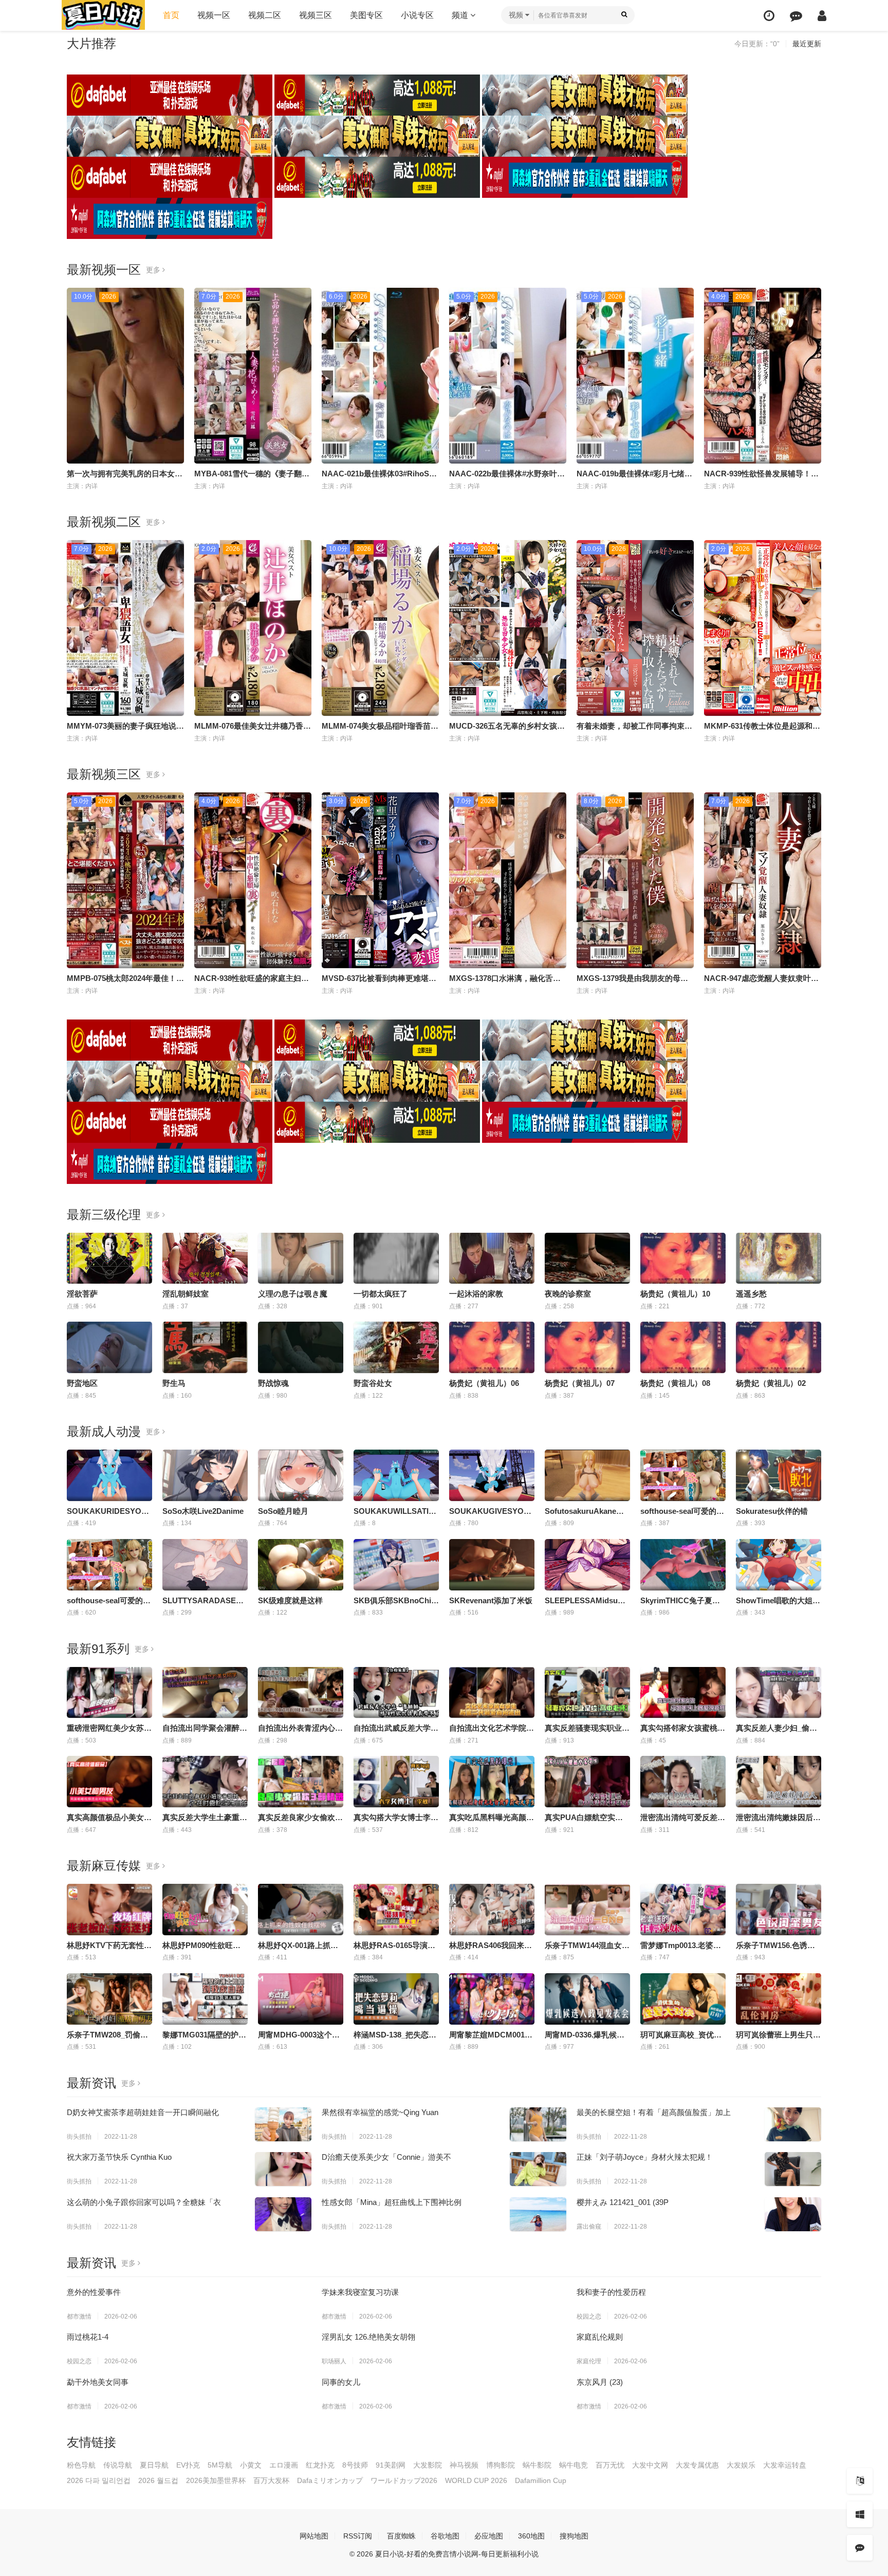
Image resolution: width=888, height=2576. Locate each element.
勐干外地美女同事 (98, 2382)
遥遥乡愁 (751, 1294)
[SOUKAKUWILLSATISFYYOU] (396, 1475)
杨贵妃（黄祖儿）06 (484, 1383)
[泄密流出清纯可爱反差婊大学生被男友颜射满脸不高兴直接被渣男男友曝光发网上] (683, 1782)
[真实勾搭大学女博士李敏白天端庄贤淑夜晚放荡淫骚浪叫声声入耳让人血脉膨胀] (396, 1782)
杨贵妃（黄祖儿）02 (771, 1383)
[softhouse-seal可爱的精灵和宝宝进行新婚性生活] (109, 1565)
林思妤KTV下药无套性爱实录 (117, 1945)
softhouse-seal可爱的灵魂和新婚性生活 (709, 1511)
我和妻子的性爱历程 (611, 2292)
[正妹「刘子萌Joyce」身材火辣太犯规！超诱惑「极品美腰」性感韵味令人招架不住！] (793, 2169)
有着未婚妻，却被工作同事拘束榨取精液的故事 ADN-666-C (679, 726)
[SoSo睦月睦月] (301, 1475)
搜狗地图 (574, 2536)
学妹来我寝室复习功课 (360, 2292)
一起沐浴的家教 (476, 1294)
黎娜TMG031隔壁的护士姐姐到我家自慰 (231, 2035)
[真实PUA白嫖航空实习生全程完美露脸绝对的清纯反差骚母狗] (587, 1782)
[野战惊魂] (301, 1347)
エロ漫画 (284, 2465)
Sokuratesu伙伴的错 (772, 1511)
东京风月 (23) (600, 2382)
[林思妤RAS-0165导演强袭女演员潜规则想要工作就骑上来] (396, 1910)
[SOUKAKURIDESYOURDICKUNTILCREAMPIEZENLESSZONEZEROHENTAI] (109, 1475)
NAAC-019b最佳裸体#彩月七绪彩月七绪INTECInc (663, 474)
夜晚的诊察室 (568, 1294)
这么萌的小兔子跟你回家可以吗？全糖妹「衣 (144, 2202)
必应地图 (489, 2536)
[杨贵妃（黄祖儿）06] (492, 1347)
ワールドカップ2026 (404, 2480)
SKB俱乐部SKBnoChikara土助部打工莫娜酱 (431, 1600)
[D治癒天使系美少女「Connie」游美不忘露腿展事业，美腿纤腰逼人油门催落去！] (538, 2169)
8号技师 (355, 2465)
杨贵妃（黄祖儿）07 (580, 1383)
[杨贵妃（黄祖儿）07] (587, 1347)
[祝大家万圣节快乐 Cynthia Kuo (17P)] (283, 2169)
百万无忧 (610, 2465)
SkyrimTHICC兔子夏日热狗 (688, 1600)
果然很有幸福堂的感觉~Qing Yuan (380, 2112)
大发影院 (428, 2465)
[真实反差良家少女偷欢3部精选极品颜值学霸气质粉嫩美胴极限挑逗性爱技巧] (301, 1782)
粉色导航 (81, 2465)
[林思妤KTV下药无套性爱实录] (109, 1910)
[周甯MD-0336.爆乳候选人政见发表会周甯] (587, 1999)
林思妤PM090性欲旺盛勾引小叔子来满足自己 (240, 1945)
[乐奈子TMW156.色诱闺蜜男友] (779, 1910)
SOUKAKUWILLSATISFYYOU (407, 1511)
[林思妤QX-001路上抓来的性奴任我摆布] (301, 1910)
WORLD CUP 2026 (476, 2480)
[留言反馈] (796, 16)
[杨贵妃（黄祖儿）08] (683, 1347)
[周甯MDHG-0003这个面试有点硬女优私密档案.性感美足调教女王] (301, 1999)
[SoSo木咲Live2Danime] (205, 1475)
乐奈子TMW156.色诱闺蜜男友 (787, 1945)
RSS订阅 (358, 2536)
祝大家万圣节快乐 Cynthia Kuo (119, 2157)
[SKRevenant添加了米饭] (492, 1565)
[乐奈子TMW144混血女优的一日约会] (587, 1910)
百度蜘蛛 (401, 2536)
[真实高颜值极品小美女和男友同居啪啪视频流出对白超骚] (109, 1782)
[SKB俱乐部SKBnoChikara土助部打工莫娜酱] (396, 1565)
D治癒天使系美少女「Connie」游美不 (386, 2157)
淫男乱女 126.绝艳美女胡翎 (368, 2337)
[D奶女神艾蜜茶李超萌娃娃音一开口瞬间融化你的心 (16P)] (283, 2124)
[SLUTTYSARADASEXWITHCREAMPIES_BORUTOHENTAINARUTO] (205, 1565)
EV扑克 (188, 2465)
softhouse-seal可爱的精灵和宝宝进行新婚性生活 (151, 1600)
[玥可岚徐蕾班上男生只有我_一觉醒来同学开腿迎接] (779, 1999)
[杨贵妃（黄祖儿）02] (779, 1347)
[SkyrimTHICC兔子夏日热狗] (683, 1565)
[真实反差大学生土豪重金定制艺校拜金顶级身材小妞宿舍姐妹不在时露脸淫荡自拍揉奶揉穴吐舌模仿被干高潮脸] (205, 1782)
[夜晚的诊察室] (587, 1258)
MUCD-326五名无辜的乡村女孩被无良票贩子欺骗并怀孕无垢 (553, 726)
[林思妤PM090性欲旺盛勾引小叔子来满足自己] (205, 1910)
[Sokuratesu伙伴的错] (779, 1475)
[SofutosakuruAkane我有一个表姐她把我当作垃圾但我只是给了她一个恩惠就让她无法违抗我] (587, 1475)
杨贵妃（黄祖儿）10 (675, 1294)
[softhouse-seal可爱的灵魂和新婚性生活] (683, 1475)
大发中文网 (650, 2465)
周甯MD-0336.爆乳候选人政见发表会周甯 (615, 2035)
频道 (461, 15)
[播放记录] (769, 16)
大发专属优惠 (697, 2465)
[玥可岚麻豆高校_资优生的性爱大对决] (683, 1999)
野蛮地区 (82, 1383)
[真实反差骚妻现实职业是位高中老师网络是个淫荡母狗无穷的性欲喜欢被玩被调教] (587, 1693)
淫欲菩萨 (82, 1294)
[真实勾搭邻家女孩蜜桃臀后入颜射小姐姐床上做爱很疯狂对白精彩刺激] (683, 1693)
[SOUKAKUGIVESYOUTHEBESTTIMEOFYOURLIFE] (492, 1475)
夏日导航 (154, 2465)
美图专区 (366, 15)
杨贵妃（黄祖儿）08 (675, 1383)
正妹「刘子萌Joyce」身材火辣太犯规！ (645, 2157)
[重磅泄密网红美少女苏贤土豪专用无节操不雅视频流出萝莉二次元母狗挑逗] (109, 1693)
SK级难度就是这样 (290, 1600)
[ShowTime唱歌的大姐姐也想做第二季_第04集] (779, 1565)
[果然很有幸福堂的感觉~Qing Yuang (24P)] (538, 2124)
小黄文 (251, 2465)
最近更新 (807, 44)
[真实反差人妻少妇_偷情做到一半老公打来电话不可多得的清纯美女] (779, 1693)
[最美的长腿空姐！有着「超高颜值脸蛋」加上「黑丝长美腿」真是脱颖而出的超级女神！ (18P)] (793, 2124)
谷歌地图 (445, 2536)
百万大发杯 (271, 2480)
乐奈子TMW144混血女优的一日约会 (606, 1945)
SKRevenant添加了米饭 (491, 1600)
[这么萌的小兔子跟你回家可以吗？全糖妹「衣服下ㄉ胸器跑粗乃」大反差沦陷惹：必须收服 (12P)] (283, 2214)
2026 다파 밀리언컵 (99, 2480)
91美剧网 (391, 2465)
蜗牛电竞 (573, 2465)
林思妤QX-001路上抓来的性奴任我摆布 (325, 1945)
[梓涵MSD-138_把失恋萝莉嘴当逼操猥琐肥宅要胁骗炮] (396, 1999)
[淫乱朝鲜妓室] (205, 1258)
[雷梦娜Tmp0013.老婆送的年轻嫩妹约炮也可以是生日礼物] (683, 1910)
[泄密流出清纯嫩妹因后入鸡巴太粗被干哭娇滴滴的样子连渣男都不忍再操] (779, 1782)
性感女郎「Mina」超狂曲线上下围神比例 (392, 2202)
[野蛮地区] (109, 1347)
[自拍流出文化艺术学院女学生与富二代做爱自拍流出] (492, 1693)
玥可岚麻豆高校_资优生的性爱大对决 (704, 2035)
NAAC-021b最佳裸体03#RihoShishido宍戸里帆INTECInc (421, 474)
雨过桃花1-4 (88, 2337)
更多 (154, 270)
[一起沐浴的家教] (492, 1258)
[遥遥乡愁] (779, 1258)
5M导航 (220, 2465)
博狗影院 (501, 2465)
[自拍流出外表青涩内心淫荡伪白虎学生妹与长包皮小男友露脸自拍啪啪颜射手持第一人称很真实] (301, 1693)
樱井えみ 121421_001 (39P (623, 2202)
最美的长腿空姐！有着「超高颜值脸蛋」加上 (654, 2112)
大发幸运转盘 (785, 2465)
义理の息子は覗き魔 (293, 1294)
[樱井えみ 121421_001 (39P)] (793, 2214)
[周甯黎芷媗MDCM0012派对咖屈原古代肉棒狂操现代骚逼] (492, 1999)
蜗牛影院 (537, 2465)
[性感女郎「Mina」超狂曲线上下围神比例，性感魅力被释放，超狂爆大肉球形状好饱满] (538, 2214)
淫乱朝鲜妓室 (186, 1294)
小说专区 (417, 15)
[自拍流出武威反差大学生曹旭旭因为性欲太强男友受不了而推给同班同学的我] (396, 1693)
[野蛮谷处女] (396, 1347)
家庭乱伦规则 (600, 2337)
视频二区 (265, 15)
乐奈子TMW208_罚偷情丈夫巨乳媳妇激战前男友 (150, 2035)
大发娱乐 (741, 2465)
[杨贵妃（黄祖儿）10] (683, 1258)
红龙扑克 (320, 2465)
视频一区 (214, 15)
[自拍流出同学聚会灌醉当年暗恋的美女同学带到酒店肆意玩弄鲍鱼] (205, 1693)
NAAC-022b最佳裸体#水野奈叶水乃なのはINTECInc (539, 474)
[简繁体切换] (860, 2481)
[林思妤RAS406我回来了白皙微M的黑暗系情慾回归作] (492, 1910)
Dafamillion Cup (541, 2480)
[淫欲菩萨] (109, 1258)
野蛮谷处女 (373, 1383)
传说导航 (118, 2465)
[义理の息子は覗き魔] (301, 1258)
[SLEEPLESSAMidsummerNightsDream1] (587, 1565)
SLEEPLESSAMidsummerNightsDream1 (617, 1600)
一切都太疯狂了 (381, 1294)
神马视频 (464, 2465)
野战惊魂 (273, 1383)
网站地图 (314, 2536)
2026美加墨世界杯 (216, 2480)
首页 (171, 15)
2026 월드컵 (158, 2480)
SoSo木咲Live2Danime (203, 1511)
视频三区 (316, 15)
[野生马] (205, 1347)
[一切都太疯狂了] (396, 1258)
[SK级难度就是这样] (301, 1565)
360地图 (531, 2536)
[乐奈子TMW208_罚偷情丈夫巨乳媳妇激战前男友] (109, 1999)
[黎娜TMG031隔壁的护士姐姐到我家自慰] (205, 1999)
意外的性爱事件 (94, 2292)
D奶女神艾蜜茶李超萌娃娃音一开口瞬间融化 (143, 2112)
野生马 (174, 1383)
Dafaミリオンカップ (330, 2480)
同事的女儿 (341, 2382)
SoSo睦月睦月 (283, 1511)
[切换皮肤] (860, 2514)
